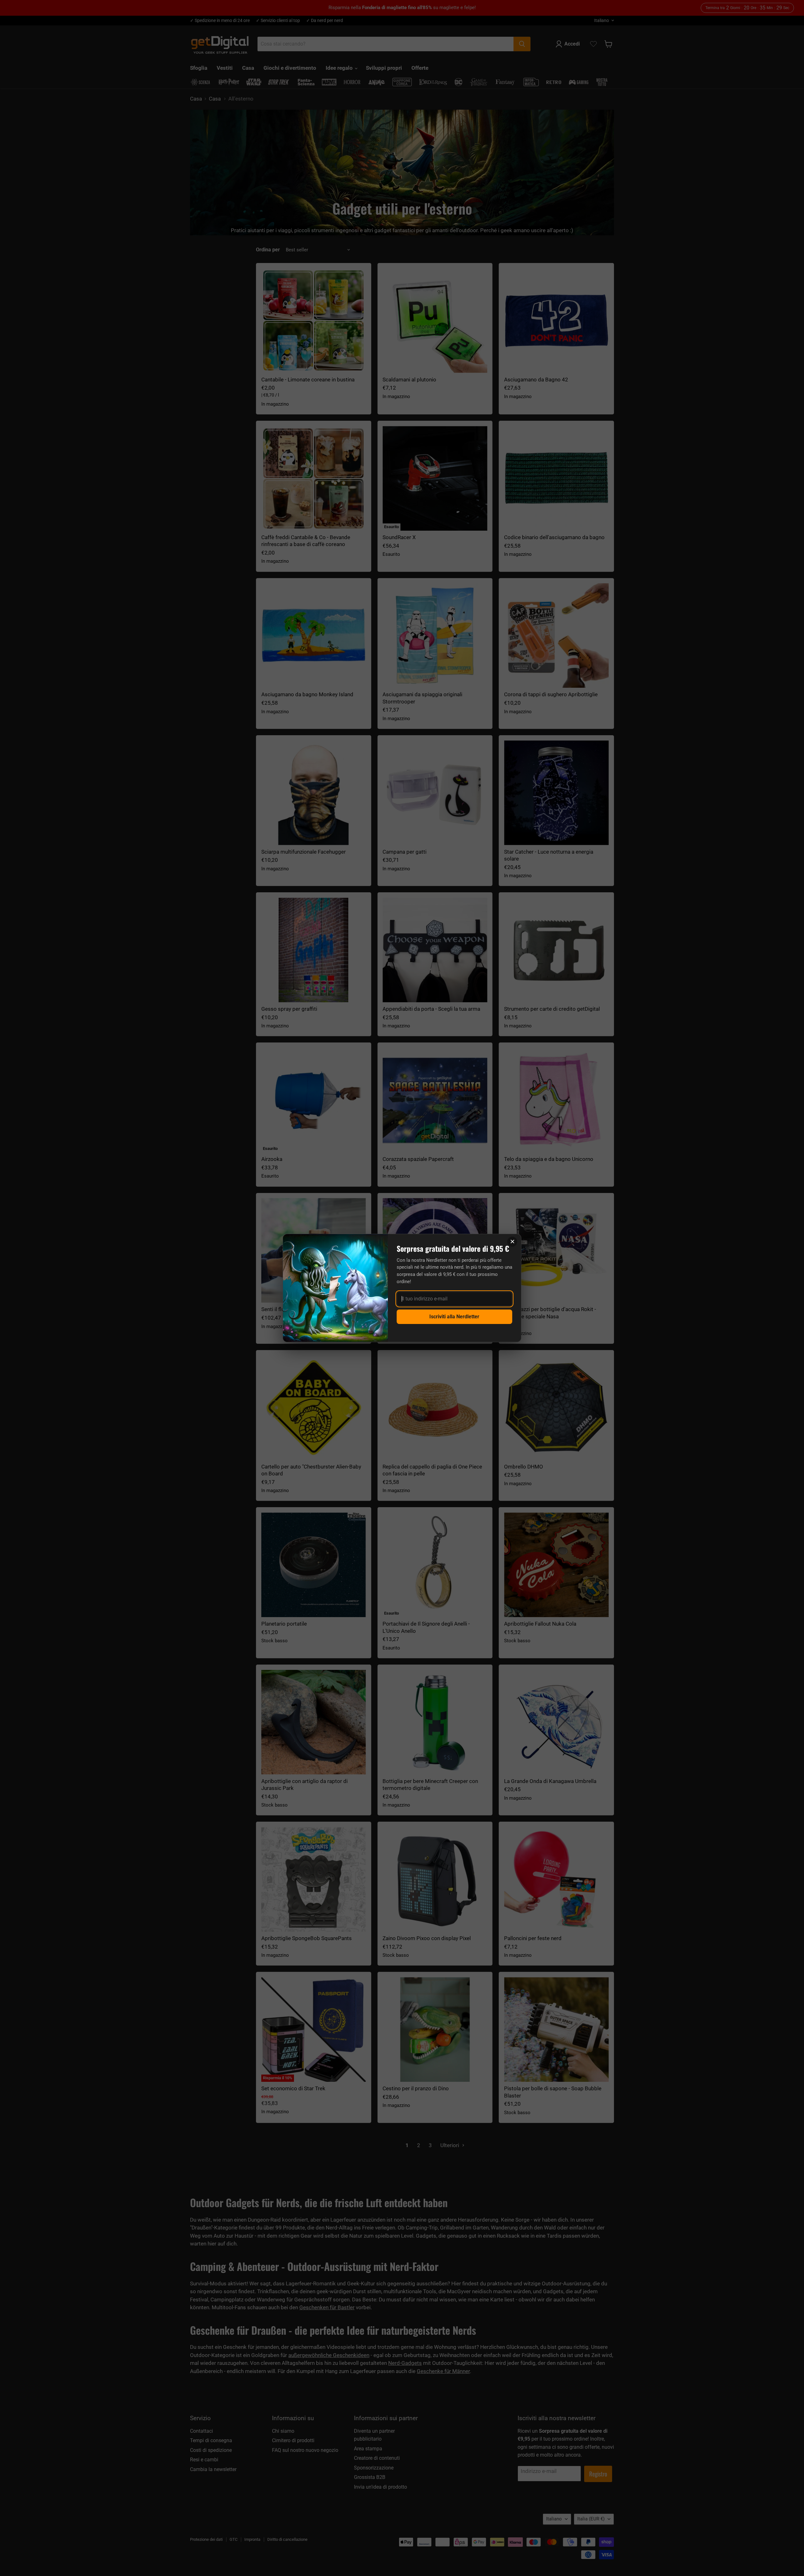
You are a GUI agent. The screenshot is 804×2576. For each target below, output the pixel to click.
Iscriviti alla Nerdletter (454, 1317)
